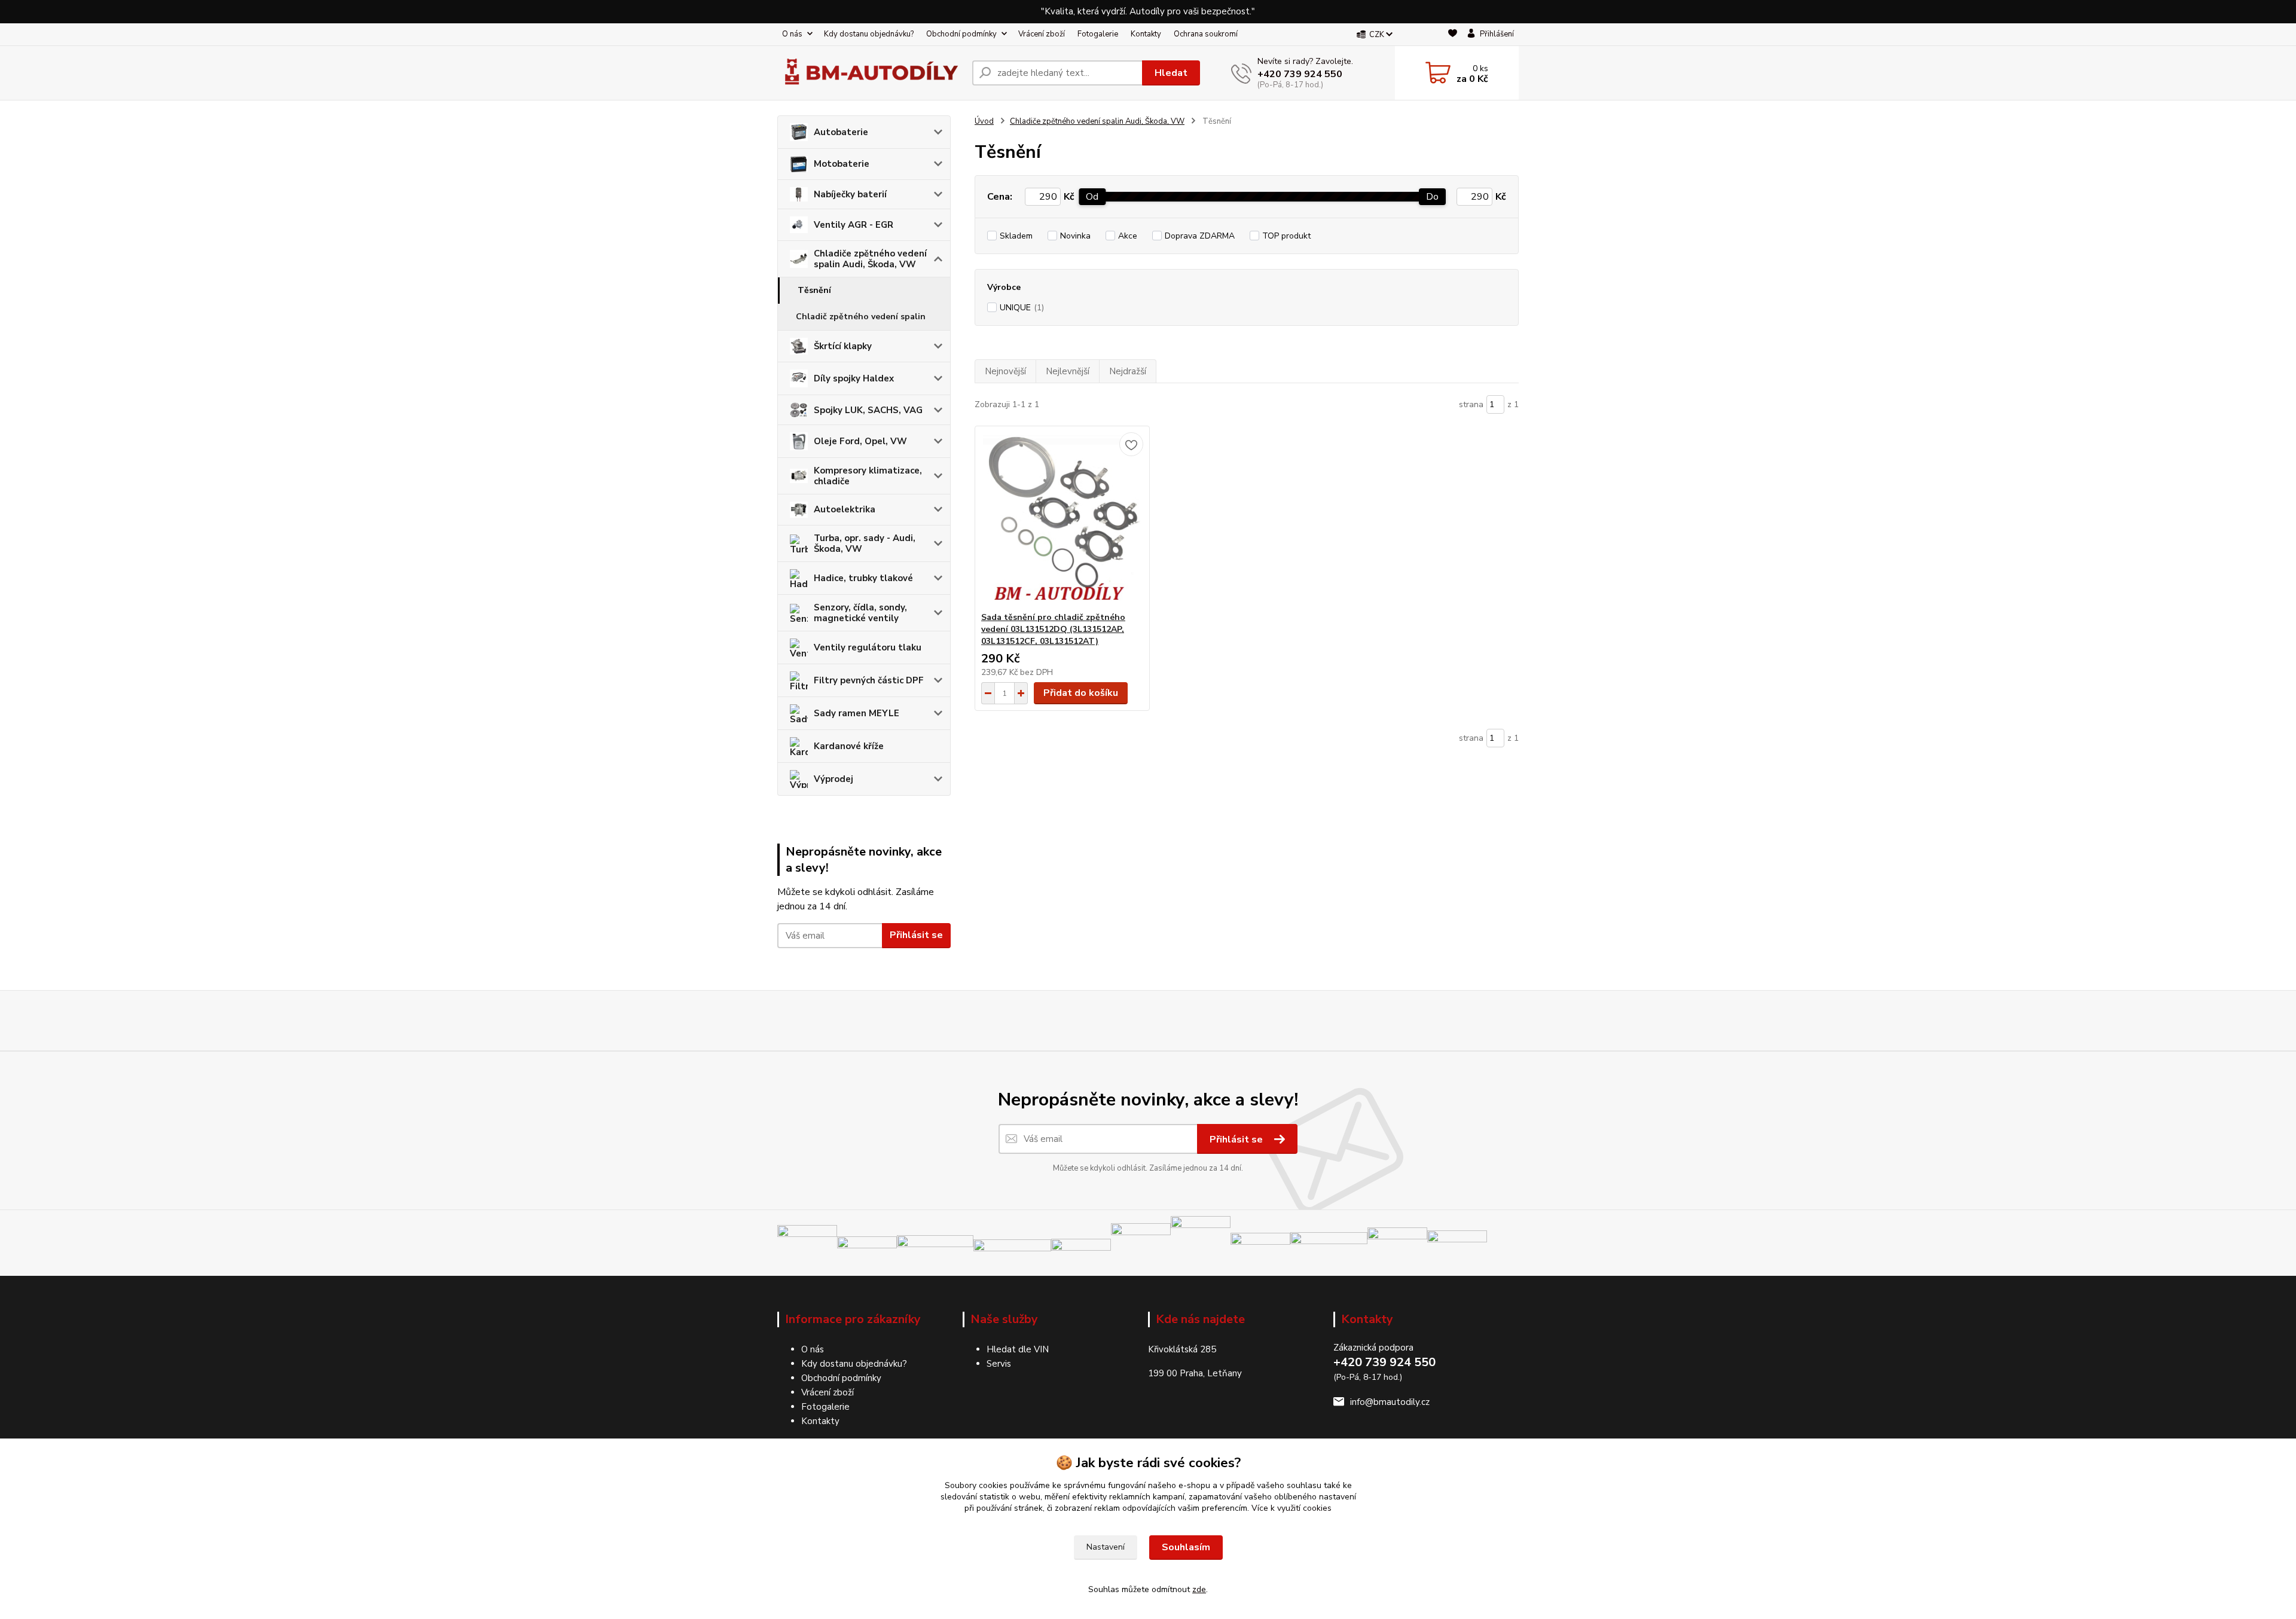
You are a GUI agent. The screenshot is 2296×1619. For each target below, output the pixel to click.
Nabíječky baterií (850, 194)
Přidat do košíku (1081, 693)
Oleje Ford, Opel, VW (860, 441)
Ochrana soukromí (1206, 34)
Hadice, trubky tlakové (863, 578)
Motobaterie (842, 164)
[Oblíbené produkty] (1453, 35)
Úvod (984, 121)
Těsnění (814, 290)
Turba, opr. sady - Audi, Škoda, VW (865, 543)
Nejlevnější (1068, 371)
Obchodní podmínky (961, 34)
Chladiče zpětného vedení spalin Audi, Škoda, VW (870, 259)
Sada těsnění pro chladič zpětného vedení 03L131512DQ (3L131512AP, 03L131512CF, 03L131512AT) (1053, 629)
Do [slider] (1432, 197)
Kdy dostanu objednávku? (869, 34)
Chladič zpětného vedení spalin (861, 317)
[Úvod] (870, 73)
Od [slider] (1092, 197)
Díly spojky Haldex (854, 378)
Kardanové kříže (849, 746)
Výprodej (833, 779)
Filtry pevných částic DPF (869, 680)
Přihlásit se (916, 935)
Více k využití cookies (1291, 1508)
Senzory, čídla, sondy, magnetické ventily (860, 613)
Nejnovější (1005, 371)
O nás (792, 34)
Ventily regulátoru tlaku (868, 647)
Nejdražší (1128, 371)
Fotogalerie (1098, 34)
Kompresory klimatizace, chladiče (868, 476)
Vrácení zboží (1042, 34)
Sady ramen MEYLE (857, 713)
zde (1199, 1589)
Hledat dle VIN (1018, 1349)
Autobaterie (841, 132)
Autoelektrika (845, 509)
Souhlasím (1186, 1547)
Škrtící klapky (843, 346)
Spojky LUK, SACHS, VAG (868, 410)
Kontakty (1146, 34)
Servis (999, 1364)
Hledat (1171, 73)
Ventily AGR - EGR (854, 225)
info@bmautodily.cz (1390, 1402)
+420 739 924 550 (1300, 74)
